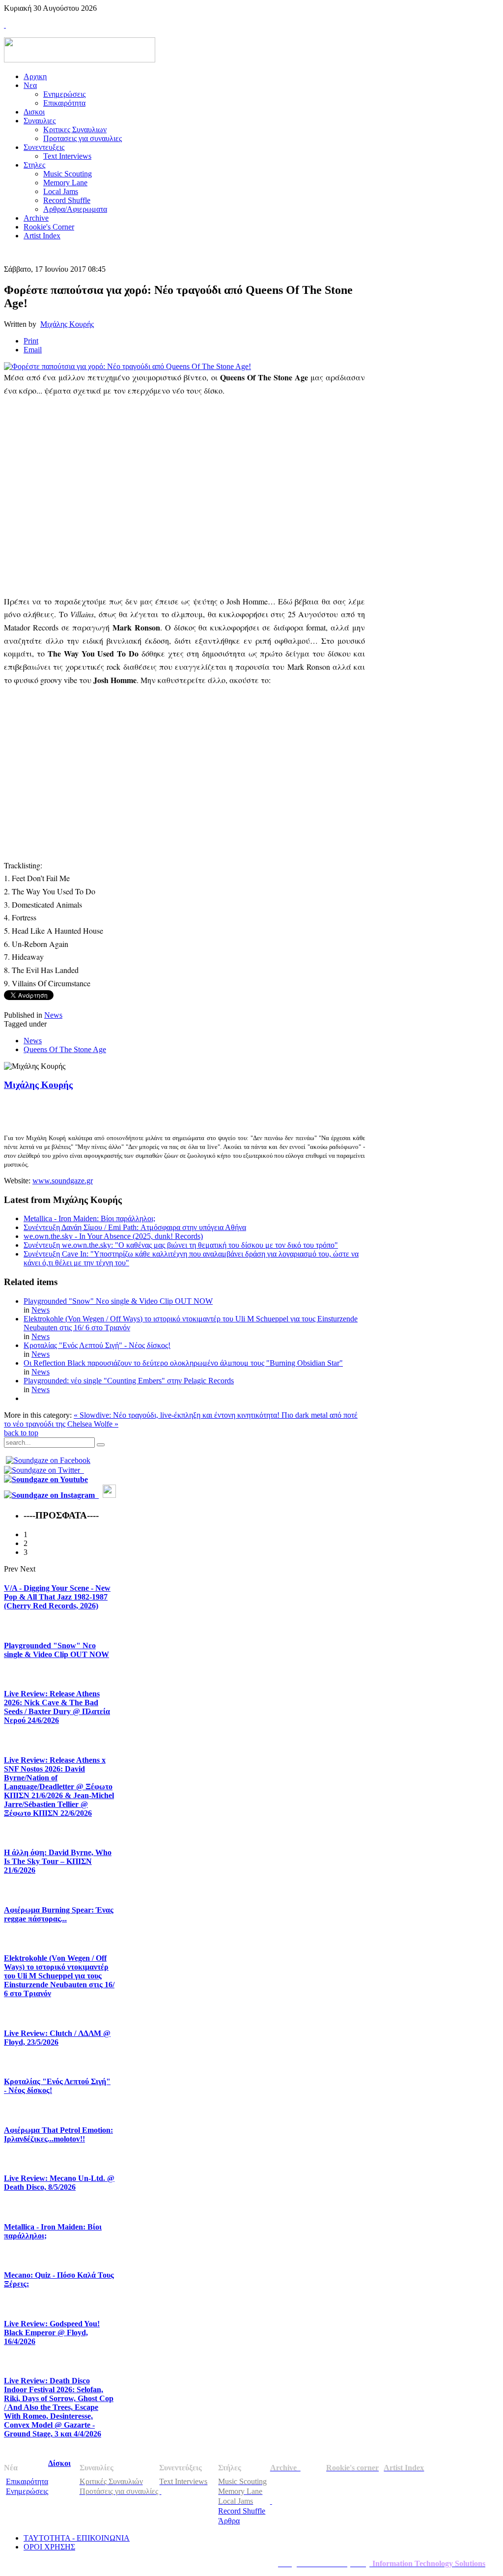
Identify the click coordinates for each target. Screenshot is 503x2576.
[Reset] (101, 1445)
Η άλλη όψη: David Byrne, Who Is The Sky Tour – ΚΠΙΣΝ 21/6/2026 (58, 1861)
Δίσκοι (59, 2463)
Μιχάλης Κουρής (67, 324)
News (53, 1015)
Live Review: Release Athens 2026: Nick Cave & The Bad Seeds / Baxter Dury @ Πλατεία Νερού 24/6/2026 (57, 1707)
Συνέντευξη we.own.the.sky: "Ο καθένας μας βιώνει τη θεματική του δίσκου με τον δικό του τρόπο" (181, 1245)
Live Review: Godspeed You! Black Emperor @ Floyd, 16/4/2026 (52, 2333)
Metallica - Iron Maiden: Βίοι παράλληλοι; (89, 1218)
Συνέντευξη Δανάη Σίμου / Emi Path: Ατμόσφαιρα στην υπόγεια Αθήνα (135, 1227)
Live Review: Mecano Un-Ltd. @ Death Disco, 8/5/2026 (59, 2183)
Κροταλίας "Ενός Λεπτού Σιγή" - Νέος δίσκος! (97, 1345)
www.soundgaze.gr (63, 1181)
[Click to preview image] (127, 366)
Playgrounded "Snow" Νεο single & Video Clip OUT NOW (118, 1301)
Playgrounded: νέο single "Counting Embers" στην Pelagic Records (129, 1381)
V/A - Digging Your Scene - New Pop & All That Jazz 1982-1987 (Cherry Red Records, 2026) (57, 1597)
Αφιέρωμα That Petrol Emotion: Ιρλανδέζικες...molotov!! (58, 2134)
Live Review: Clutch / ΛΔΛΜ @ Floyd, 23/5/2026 (57, 2038)
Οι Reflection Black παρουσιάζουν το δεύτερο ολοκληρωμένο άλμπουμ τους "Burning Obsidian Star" (183, 1363)
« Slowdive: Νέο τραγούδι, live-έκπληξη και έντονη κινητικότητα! (178, 1415)
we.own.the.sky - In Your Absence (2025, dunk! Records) (113, 1236)
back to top (21, 1433)
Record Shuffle (242, 2511)
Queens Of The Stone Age (65, 1049)
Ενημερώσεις (27, 2491)
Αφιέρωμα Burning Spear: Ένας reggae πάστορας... (59, 1914)
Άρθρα (229, 2521)
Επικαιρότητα (27, 2481)
